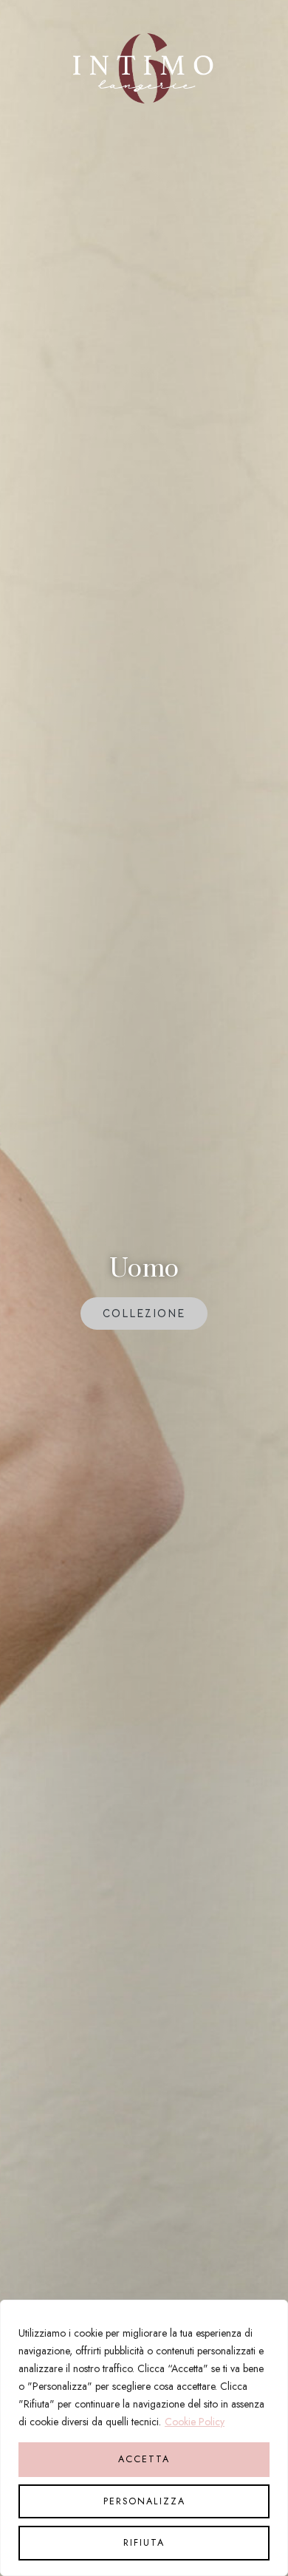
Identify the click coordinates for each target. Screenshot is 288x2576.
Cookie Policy (195, 2422)
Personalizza (144, 2501)
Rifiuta (144, 2543)
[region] (144, 2438)
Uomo (144, 1269)
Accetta (144, 2459)
